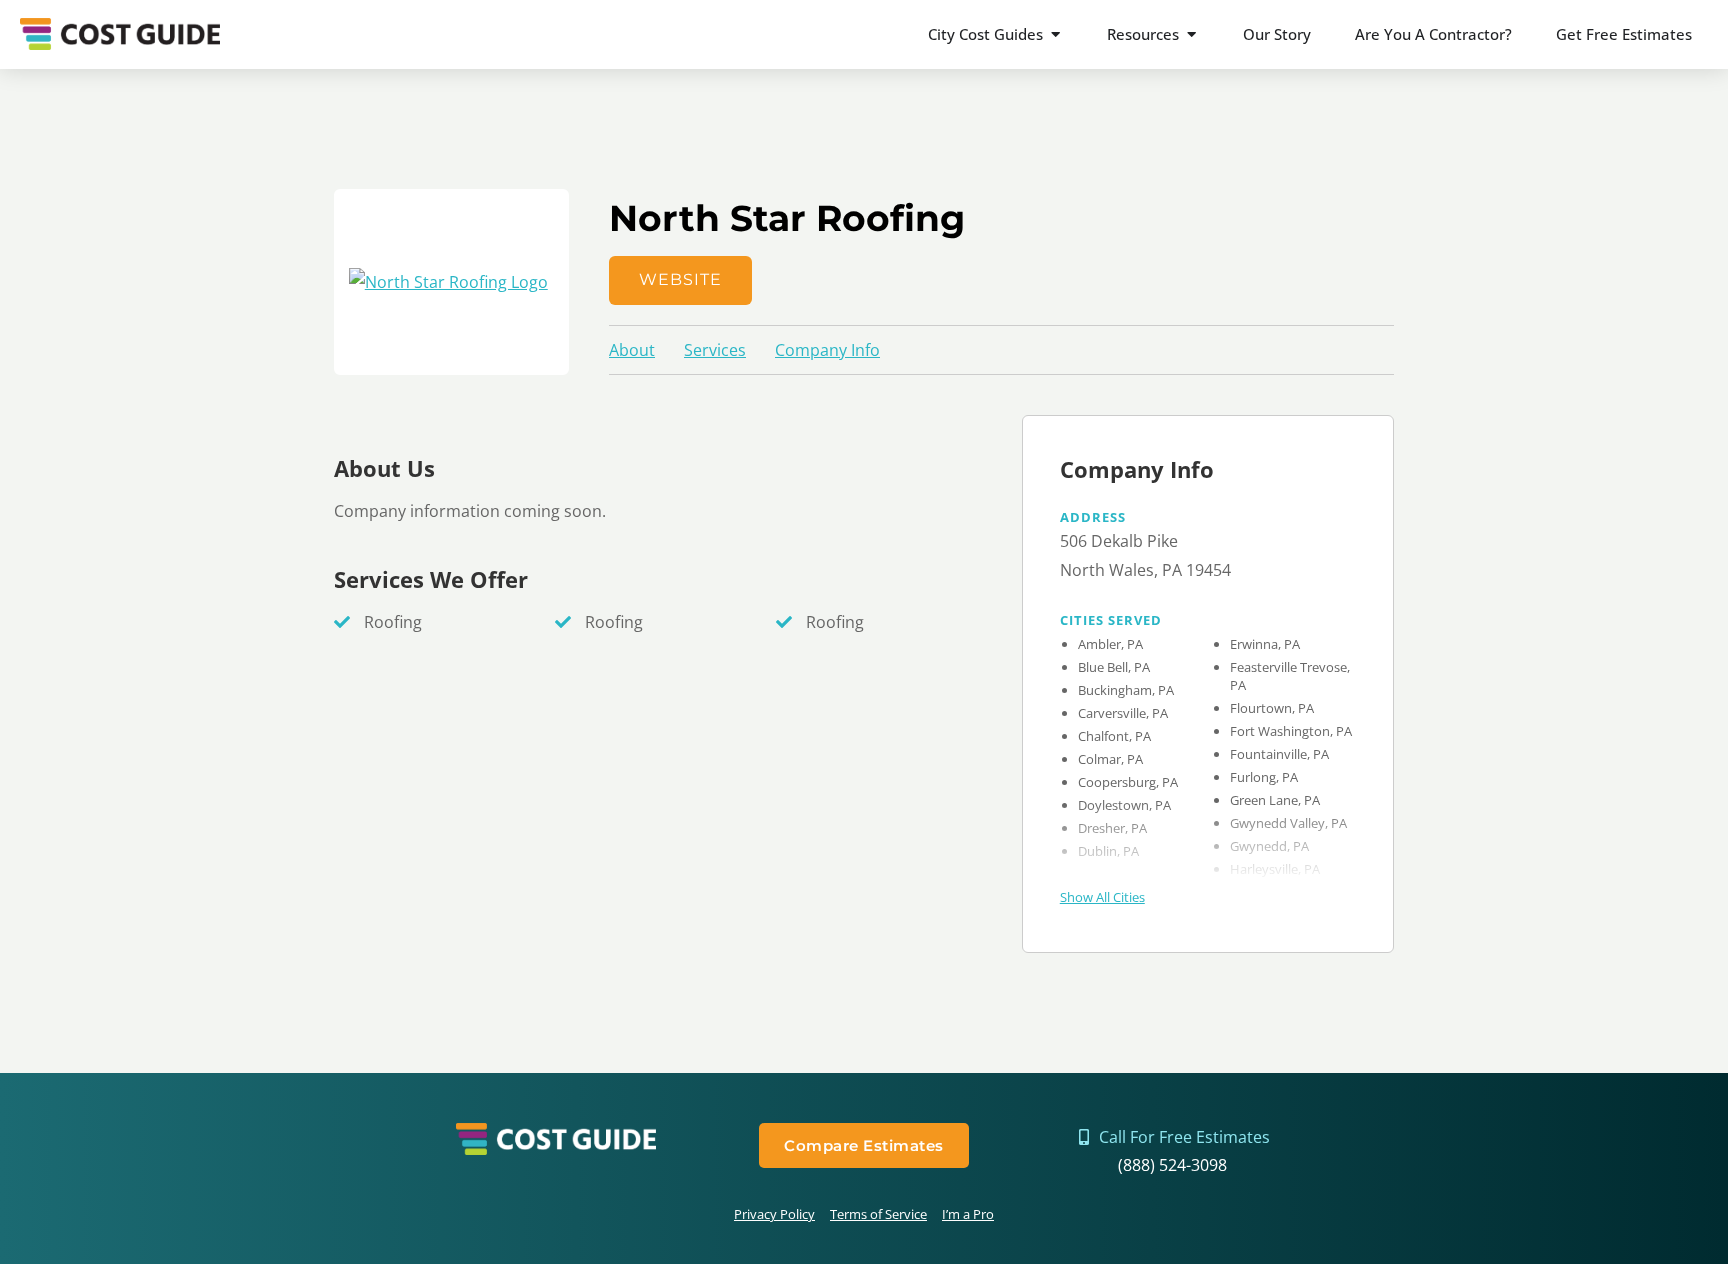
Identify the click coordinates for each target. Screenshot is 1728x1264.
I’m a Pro (968, 1214)
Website (680, 279)
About (632, 350)
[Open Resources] (1191, 34)
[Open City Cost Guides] (1055, 34)
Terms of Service (878, 1214)
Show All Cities (1102, 897)
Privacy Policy (774, 1214)
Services (715, 350)
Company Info (827, 350)
